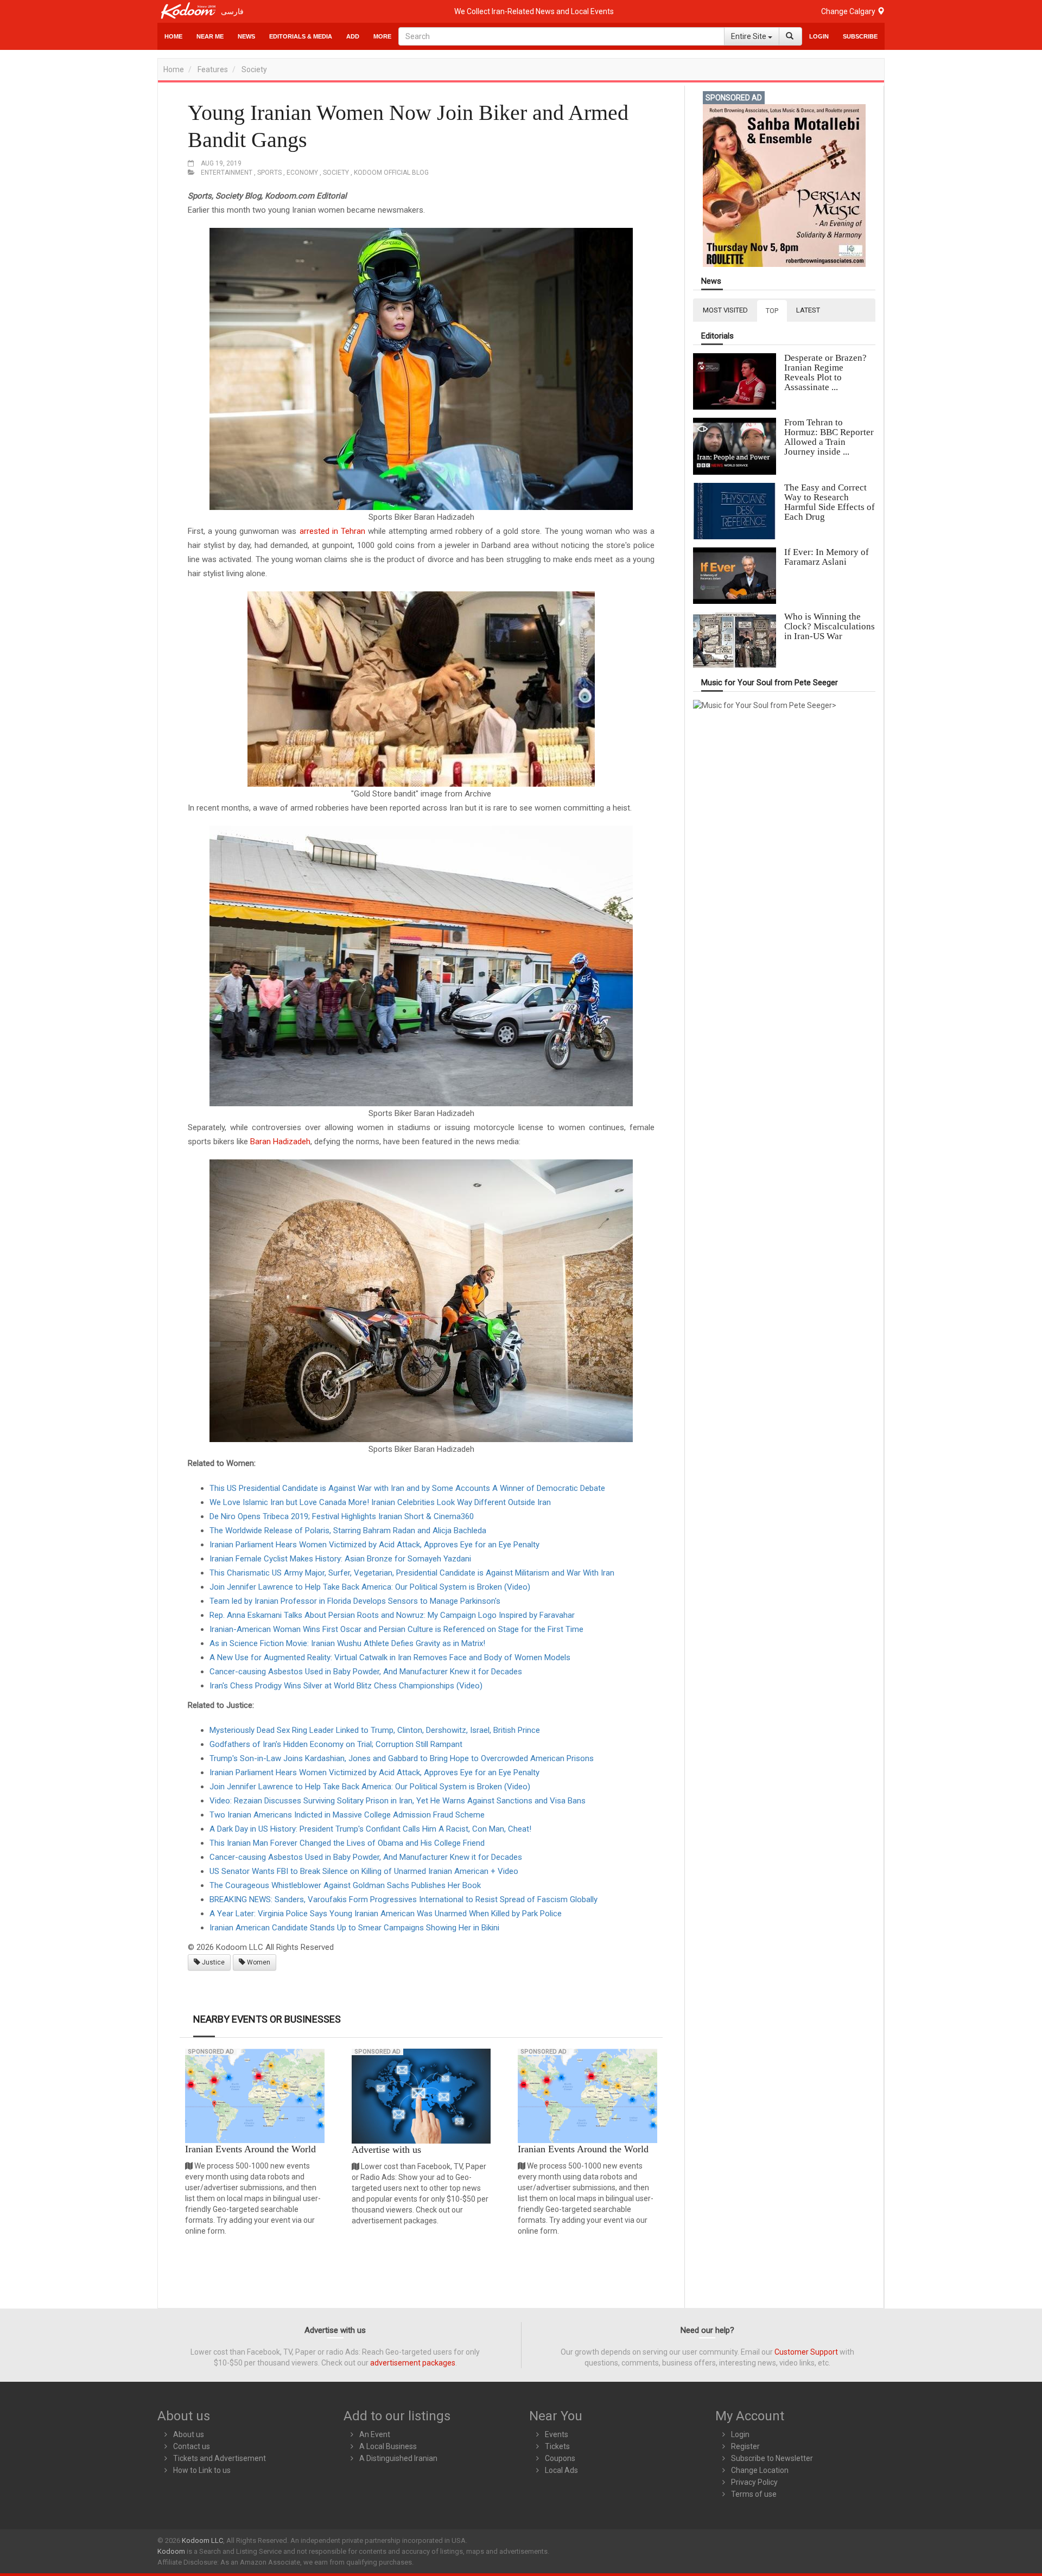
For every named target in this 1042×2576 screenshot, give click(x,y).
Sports (269, 173)
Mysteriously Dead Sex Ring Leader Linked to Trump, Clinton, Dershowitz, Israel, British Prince (375, 1730)
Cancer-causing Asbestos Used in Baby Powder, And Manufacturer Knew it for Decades (366, 1672)
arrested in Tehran (332, 531)
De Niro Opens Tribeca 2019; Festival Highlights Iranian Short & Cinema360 (342, 1516)
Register (745, 2446)
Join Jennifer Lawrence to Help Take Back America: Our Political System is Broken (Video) (370, 1587)
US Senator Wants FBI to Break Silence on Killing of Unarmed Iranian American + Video (364, 1871)
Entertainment (227, 173)
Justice (212, 1962)
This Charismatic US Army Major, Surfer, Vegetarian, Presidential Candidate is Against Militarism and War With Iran (412, 1573)
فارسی (232, 11)
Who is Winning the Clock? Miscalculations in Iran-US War (830, 626)
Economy (302, 173)
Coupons (560, 2458)
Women (258, 1962)
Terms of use (754, 2494)
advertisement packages (413, 2363)
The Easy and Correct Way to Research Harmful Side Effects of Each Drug (830, 502)
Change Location (760, 2470)
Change (849, 11)
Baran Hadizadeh (280, 1142)
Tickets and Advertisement (220, 2458)
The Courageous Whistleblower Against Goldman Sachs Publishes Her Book (345, 1885)
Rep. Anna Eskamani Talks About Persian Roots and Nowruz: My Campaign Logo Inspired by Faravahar (392, 1615)
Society (254, 69)
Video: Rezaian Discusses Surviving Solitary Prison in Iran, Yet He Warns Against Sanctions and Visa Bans (398, 1801)
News (246, 36)
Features (213, 69)
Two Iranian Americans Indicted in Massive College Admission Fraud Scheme (347, 1815)
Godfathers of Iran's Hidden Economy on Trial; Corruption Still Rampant (336, 1744)
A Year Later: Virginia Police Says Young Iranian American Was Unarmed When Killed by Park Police (386, 1914)
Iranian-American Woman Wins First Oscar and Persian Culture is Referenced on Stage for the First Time (396, 1629)
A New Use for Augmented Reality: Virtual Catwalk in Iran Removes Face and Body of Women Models (390, 1657)
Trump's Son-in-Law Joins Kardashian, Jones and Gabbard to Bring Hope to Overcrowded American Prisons (402, 1758)
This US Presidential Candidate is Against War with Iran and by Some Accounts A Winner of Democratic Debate (407, 1488)
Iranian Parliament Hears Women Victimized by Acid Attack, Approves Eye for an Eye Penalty (374, 1545)
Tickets (557, 2446)
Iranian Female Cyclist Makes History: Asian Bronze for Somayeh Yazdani (340, 1559)
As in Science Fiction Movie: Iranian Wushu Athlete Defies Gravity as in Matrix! (347, 1643)
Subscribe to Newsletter (772, 2458)
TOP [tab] (772, 311)
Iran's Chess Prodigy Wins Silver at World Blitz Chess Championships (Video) (346, 1686)
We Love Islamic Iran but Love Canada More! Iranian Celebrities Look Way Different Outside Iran (380, 1502)
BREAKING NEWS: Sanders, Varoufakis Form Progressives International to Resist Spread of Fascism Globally (404, 1899)
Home (173, 36)
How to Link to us (202, 2470)
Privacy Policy (754, 2482)
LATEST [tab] (808, 310)
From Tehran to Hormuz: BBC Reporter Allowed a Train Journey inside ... (829, 437)
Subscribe (860, 36)
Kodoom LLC (202, 2540)
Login (819, 36)
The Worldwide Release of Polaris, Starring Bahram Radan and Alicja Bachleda (348, 1531)
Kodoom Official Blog (391, 173)
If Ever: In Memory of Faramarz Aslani (827, 557)
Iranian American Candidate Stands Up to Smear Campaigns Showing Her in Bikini (354, 1928)
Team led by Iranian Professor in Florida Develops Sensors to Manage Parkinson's (355, 1601)
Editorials (717, 336)
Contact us (192, 2446)
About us (189, 2434)
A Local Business (388, 2446)
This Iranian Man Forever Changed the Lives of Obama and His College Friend (347, 1843)
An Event (375, 2434)
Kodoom (171, 2551)
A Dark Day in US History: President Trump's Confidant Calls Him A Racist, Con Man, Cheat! (370, 1829)
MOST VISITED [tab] (725, 310)
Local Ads (561, 2470)
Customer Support (806, 2352)
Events (557, 2434)
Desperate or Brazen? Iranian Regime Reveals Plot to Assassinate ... (825, 372)
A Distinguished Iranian (398, 2458)
